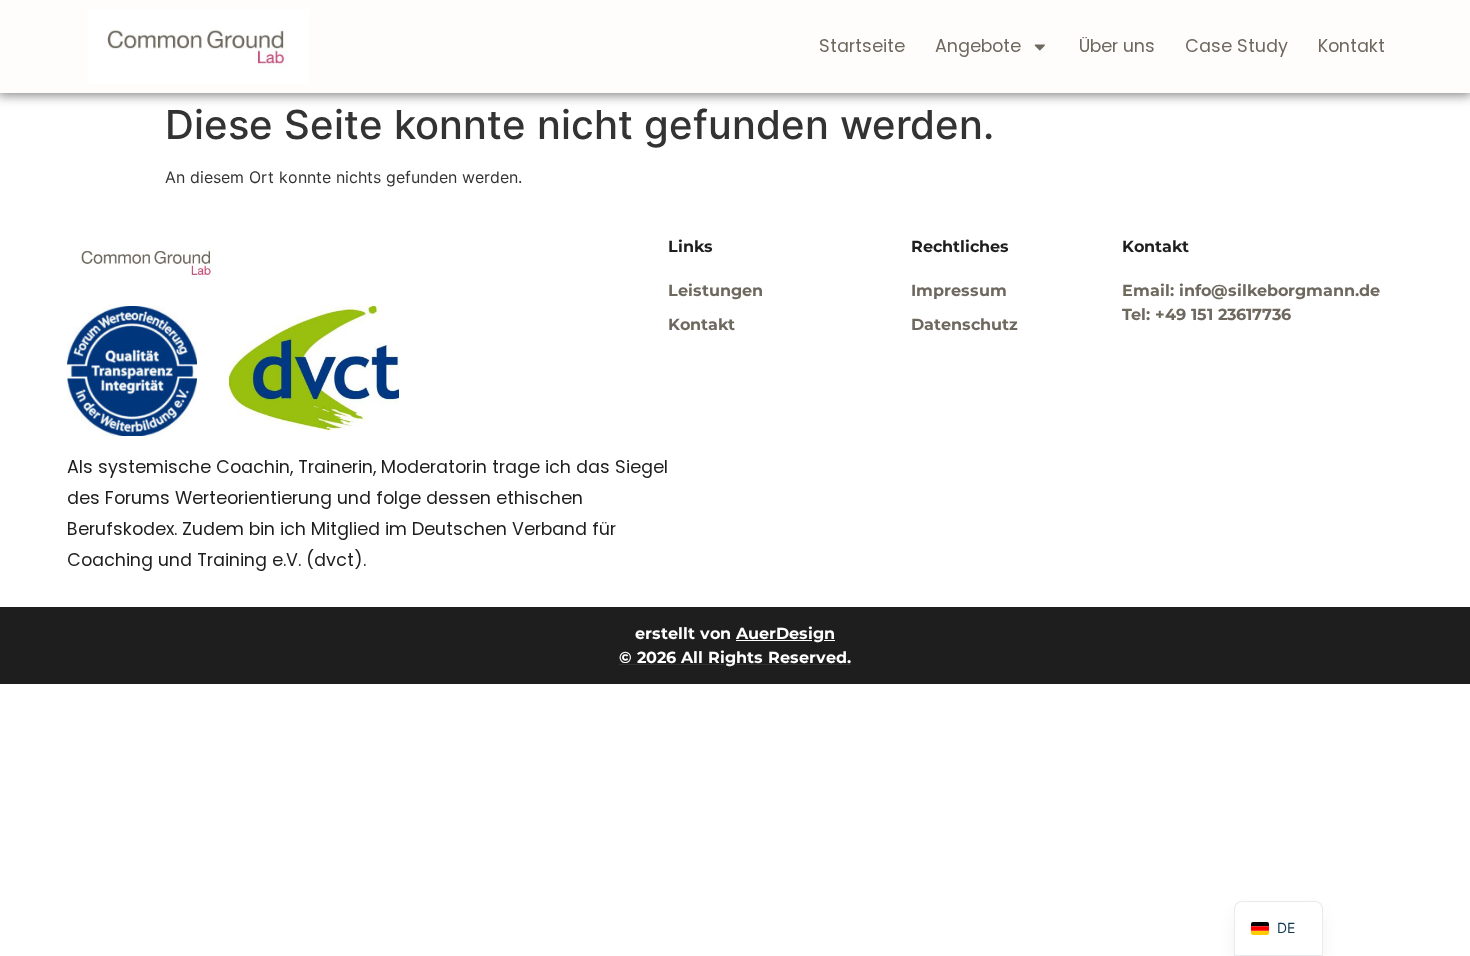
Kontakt (1351, 46)
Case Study (1236, 46)
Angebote (978, 46)
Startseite (862, 46)
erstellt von (735, 633)
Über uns (1117, 46)
